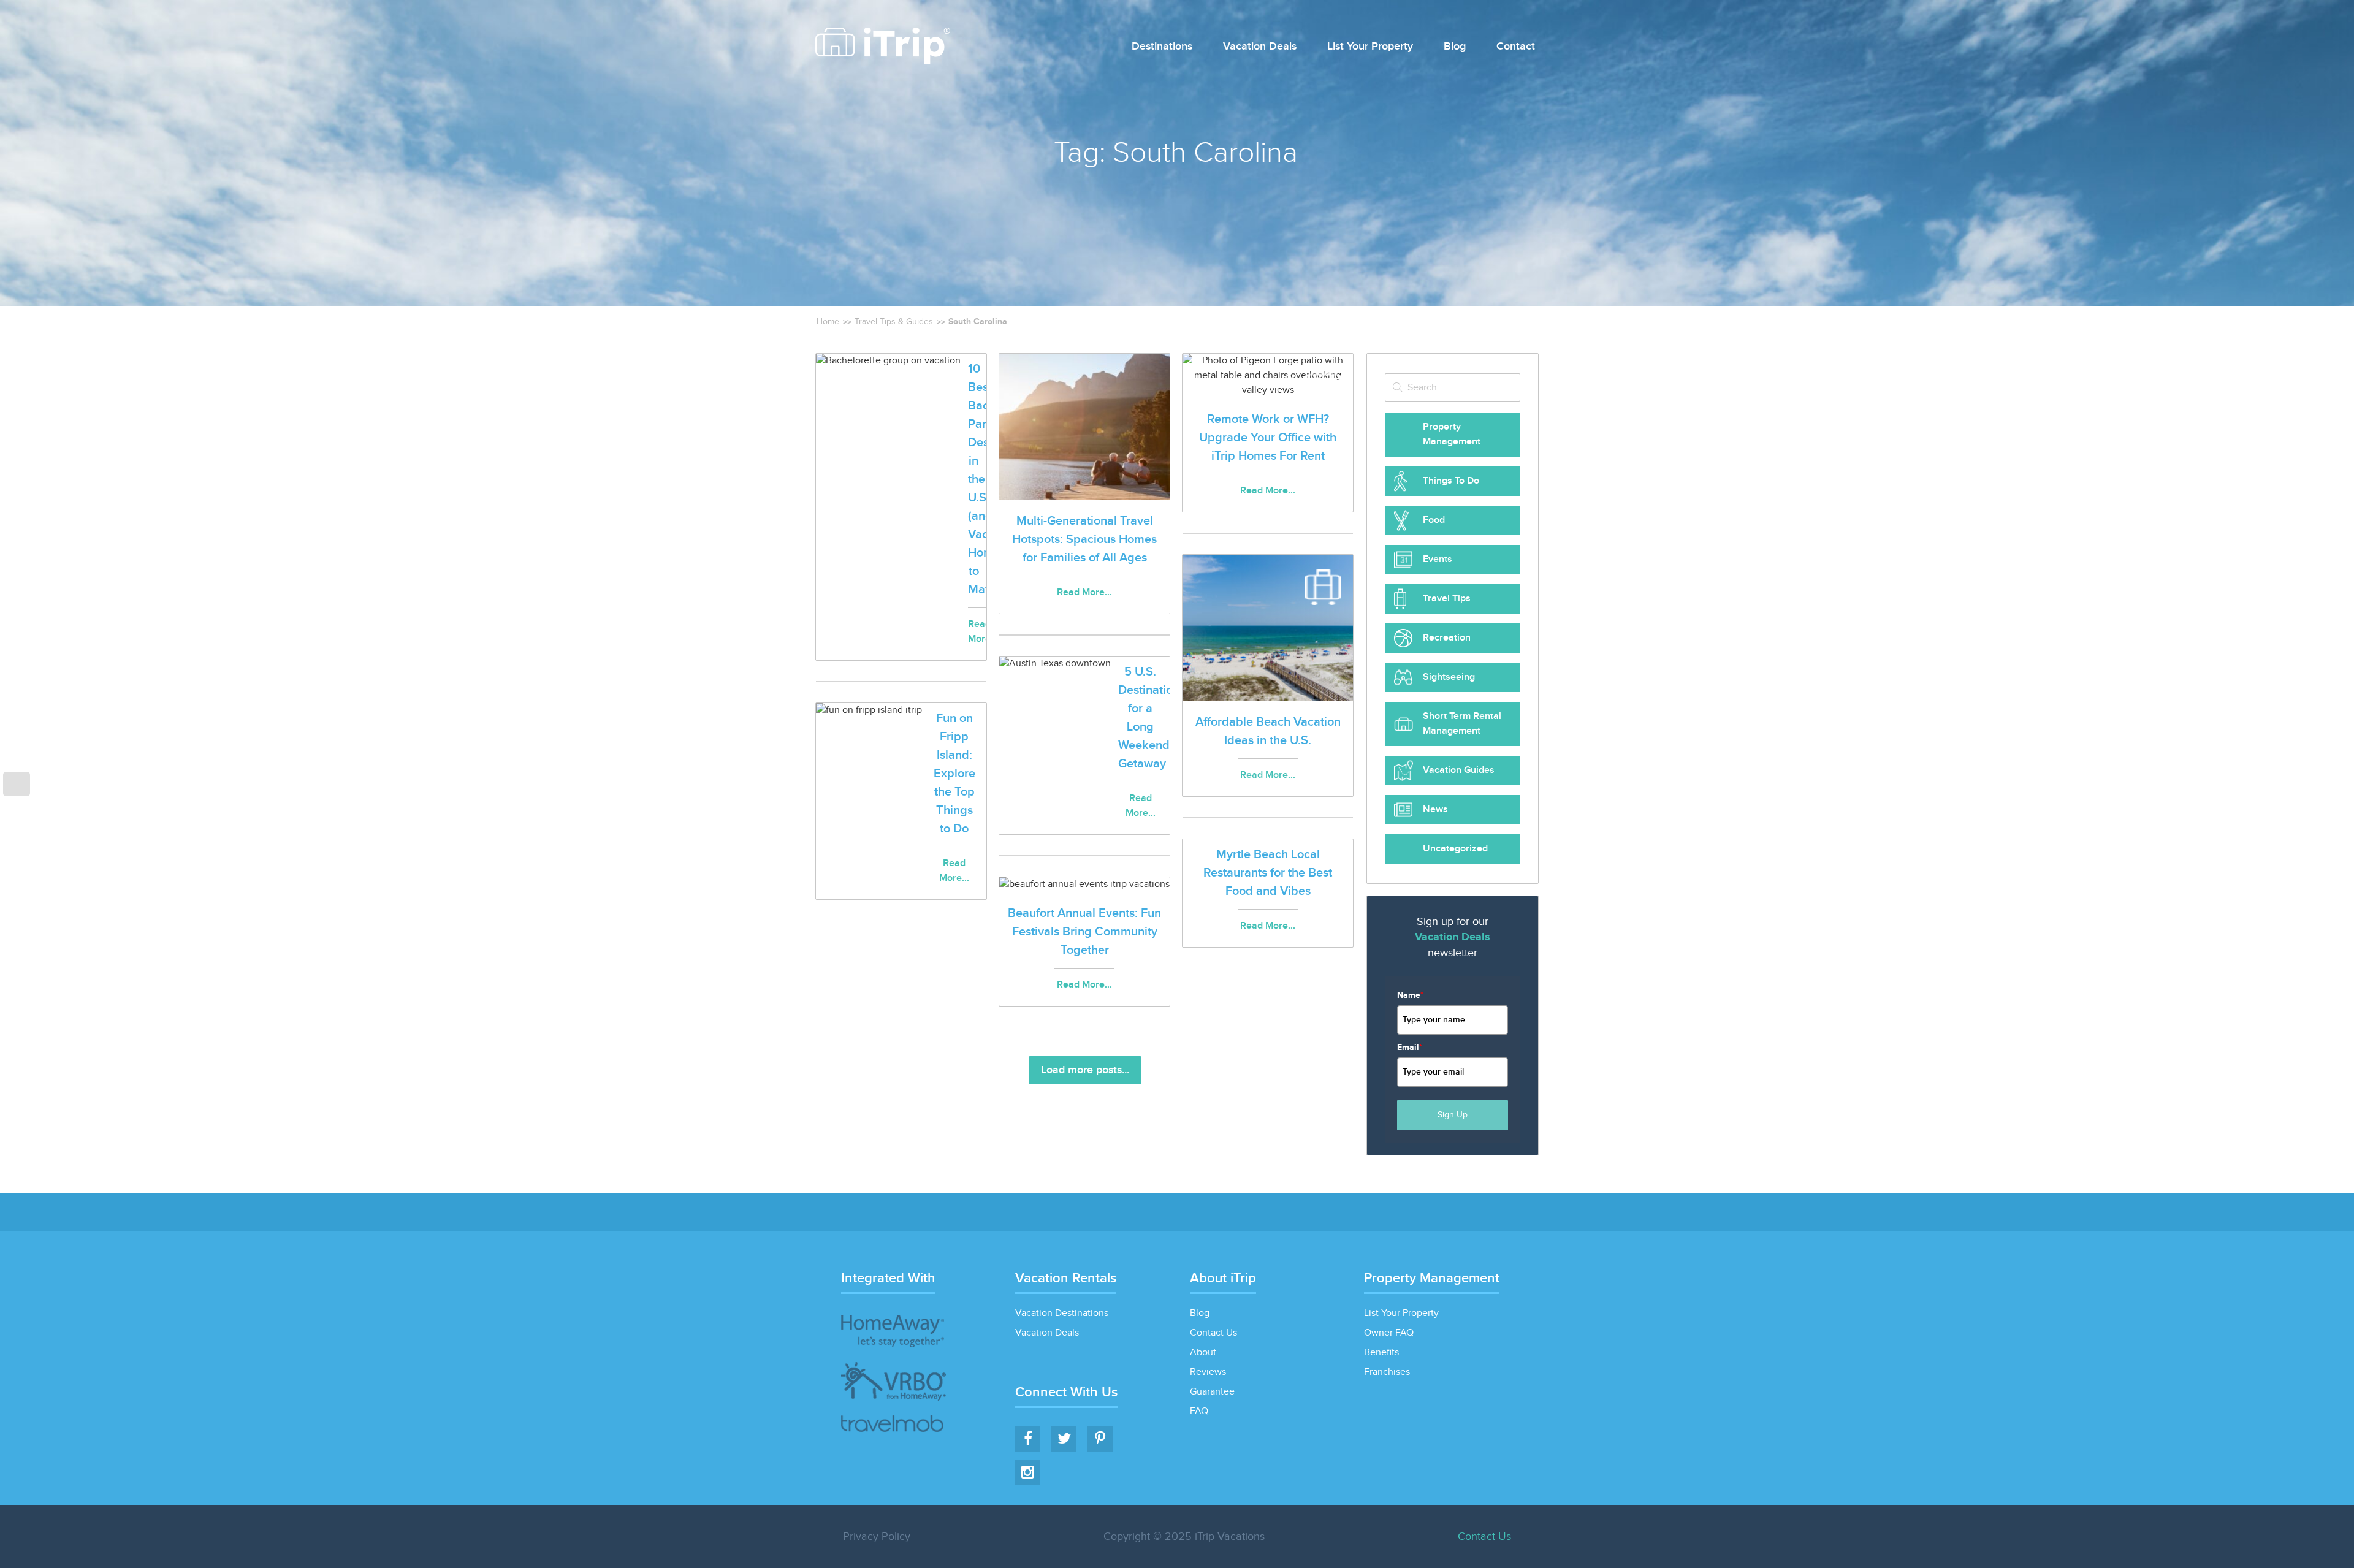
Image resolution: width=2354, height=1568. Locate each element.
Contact (1516, 47)
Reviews (1208, 1372)
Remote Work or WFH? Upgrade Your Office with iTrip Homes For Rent (1268, 438)
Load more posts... (1085, 1070)
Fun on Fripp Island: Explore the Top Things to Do (954, 774)
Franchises (1387, 1372)
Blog (1455, 47)
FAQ (1199, 1411)
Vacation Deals (1260, 47)
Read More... (1084, 592)
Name (1410, 995)
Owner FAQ (1389, 1333)
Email (1410, 1047)
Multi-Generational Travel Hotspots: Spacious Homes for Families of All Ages (1084, 539)
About (1203, 1353)
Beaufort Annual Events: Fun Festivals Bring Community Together (1084, 932)
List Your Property (1370, 47)
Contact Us (1213, 1333)
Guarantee (1212, 1392)
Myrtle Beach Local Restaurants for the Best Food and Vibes (1268, 873)
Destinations (1162, 47)
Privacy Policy (877, 1536)
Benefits (1381, 1353)
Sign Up (1453, 1115)
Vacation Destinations (1062, 1313)
